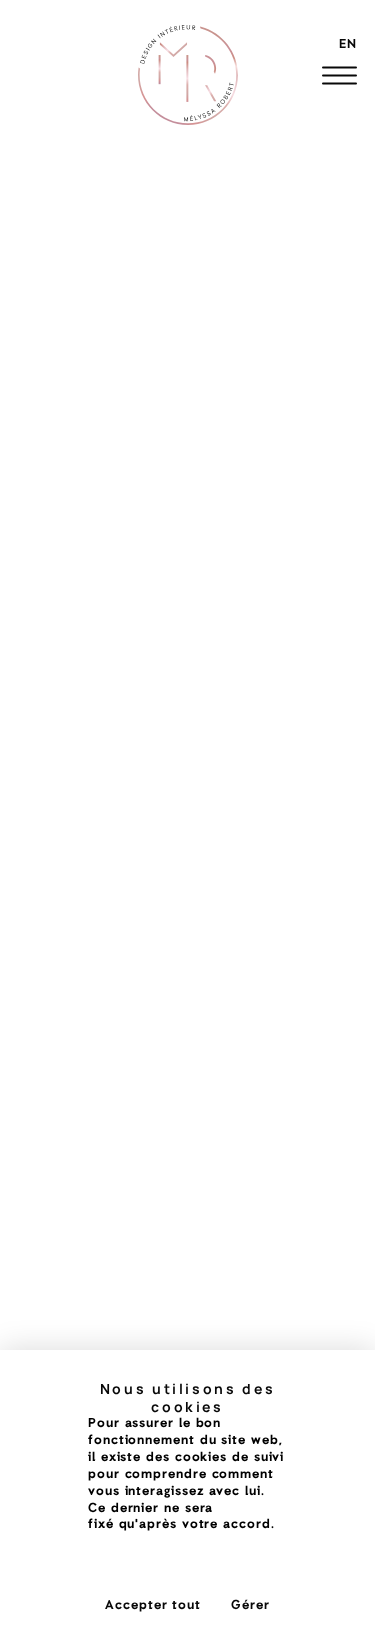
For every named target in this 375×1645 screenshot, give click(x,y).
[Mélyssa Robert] (188, 75)
